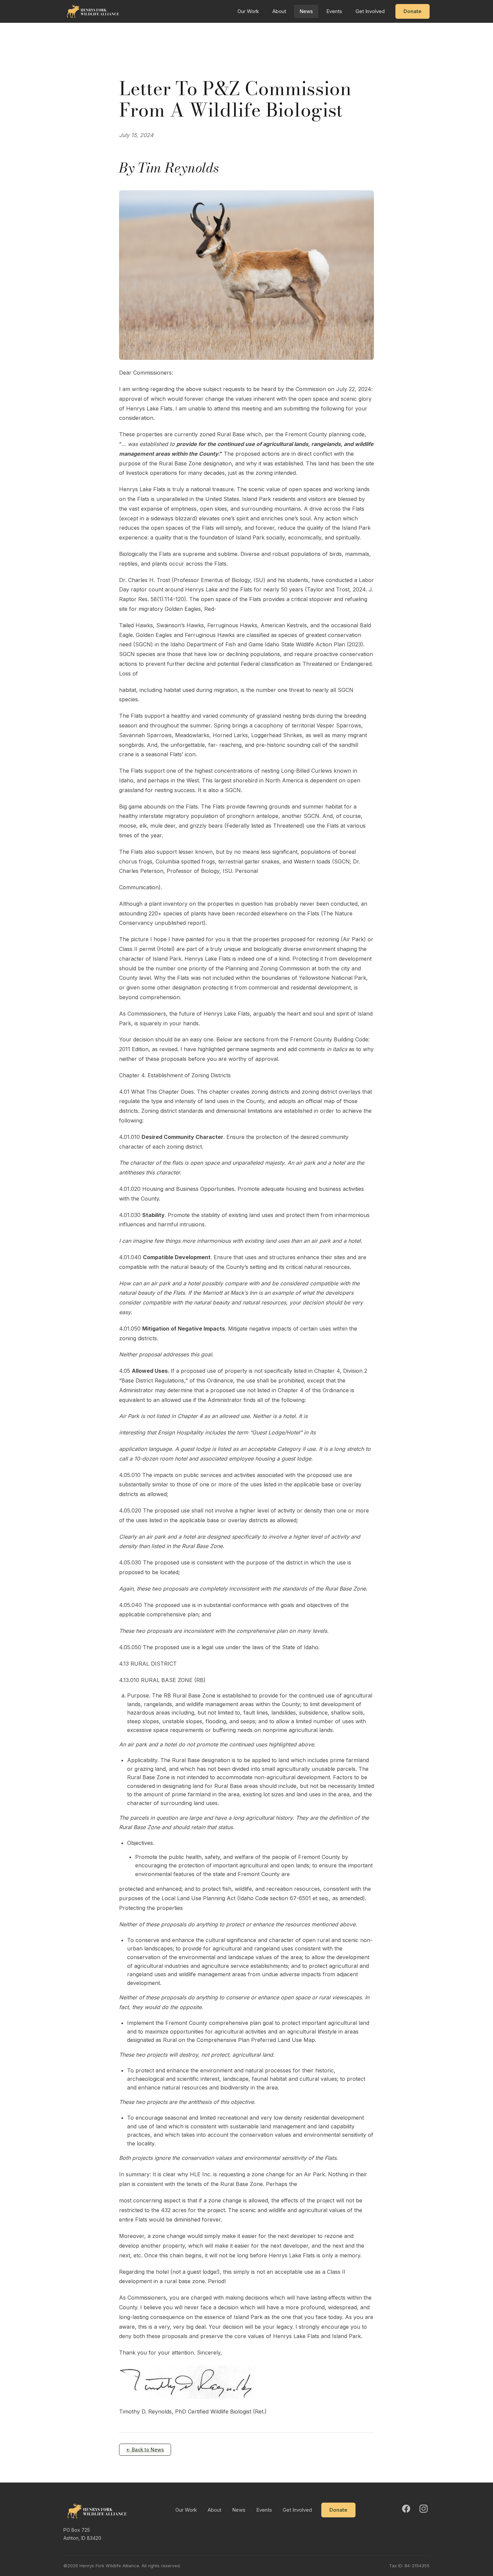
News (306, 11)
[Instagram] (424, 2509)
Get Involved (370, 11)
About (279, 11)
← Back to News (145, 2450)
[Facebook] (406, 2509)
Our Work (248, 11)
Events (334, 11)
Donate (413, 11)
